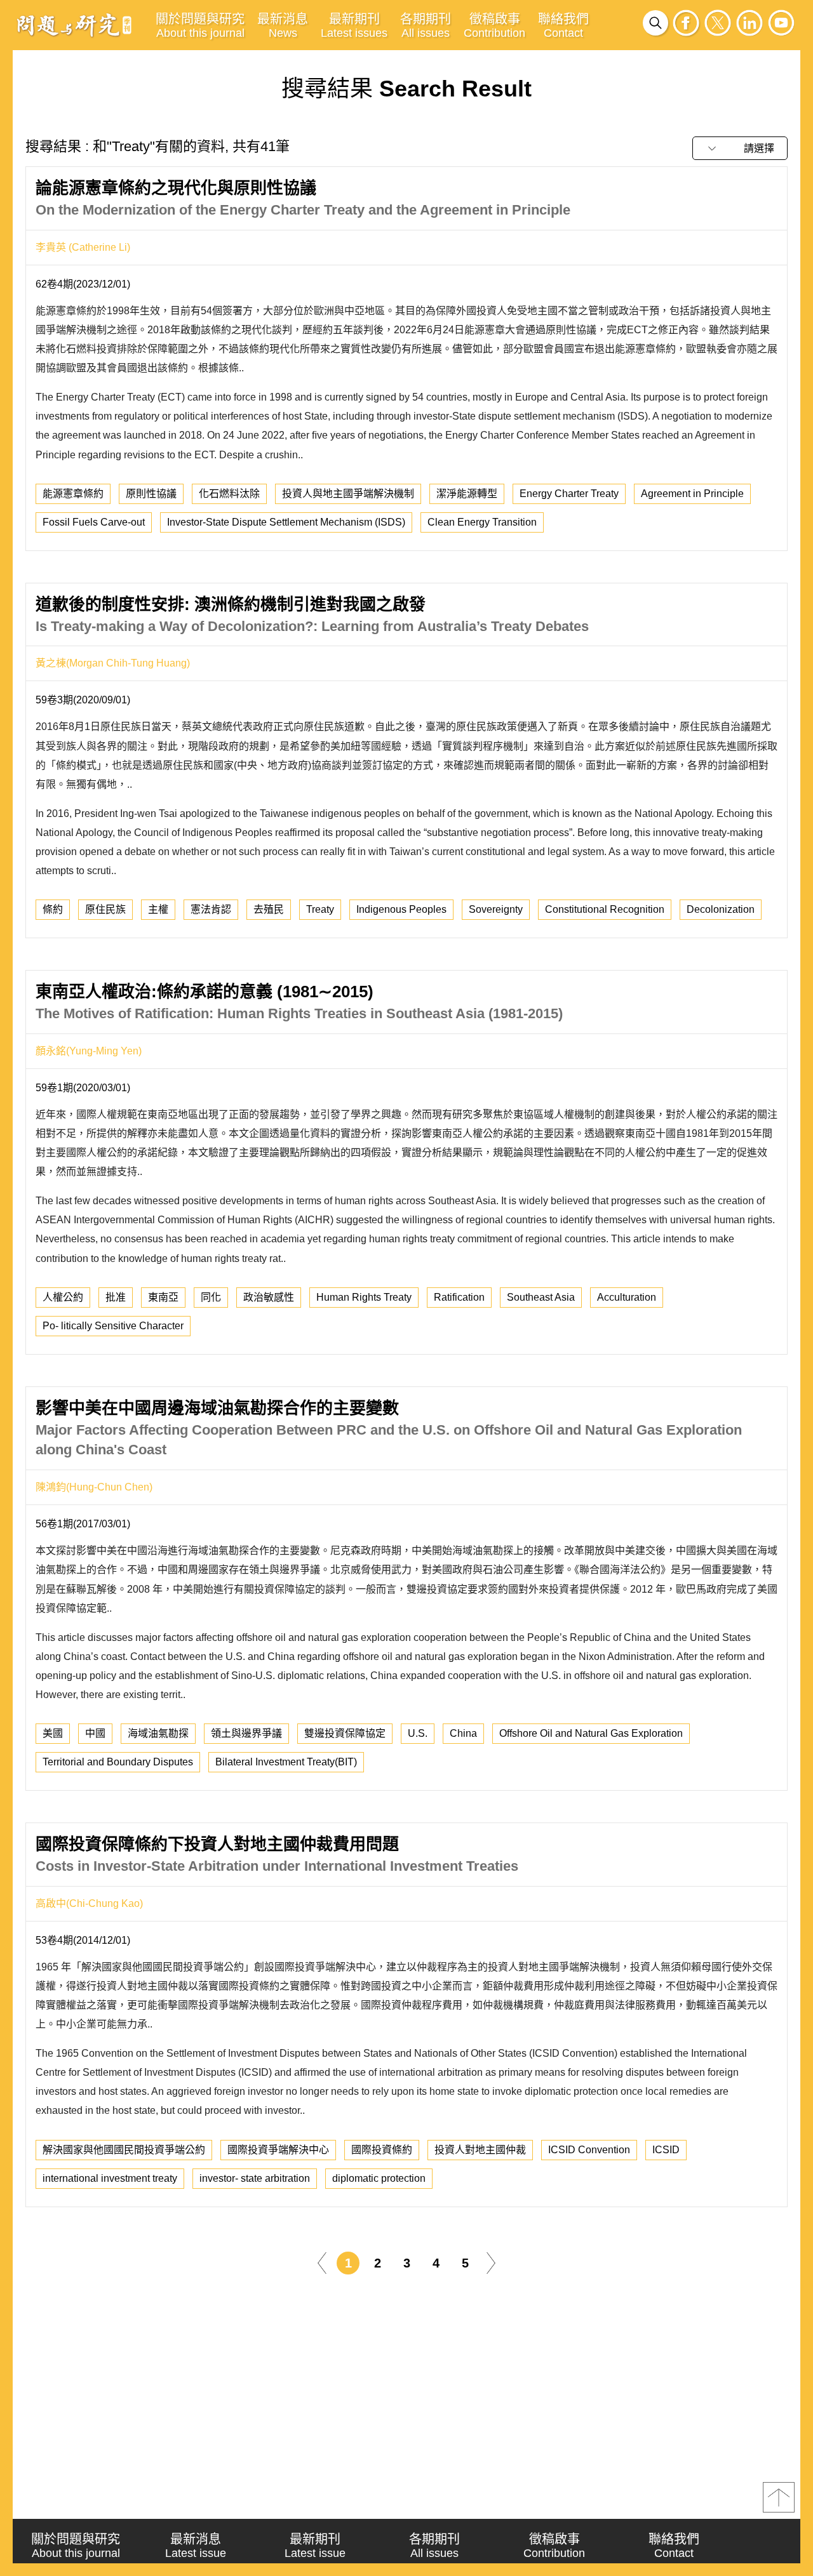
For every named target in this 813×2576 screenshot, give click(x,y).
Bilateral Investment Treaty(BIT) (286, 1762)
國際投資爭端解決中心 (278, 2150)
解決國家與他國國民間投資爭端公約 (124, 2150)
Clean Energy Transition (482, 522)
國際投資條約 (382, 2150)
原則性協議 (151, 494)
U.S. (418, 1733)
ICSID (666, 2150)
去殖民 (269, 909)
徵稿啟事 (494, 26)
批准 (116, 1297)
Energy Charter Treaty (569, 494)
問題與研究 (74, 25)
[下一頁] (491, 2262)
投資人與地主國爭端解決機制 (348, 494)
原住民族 (105, 909)
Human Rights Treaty (364, 1297)
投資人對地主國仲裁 (480, 2150)
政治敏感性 (269, 1297)
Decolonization (721, 909)
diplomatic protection (379, 2178)
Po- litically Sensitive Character (113, 1326)
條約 (53, 909)
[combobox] (740, 148)
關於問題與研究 (200, 26)
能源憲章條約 (73, 494)
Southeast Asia (541, 1297)
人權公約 (63, 1297)
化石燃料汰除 (229, 494)
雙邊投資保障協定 (345, 1733)
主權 (158, 909)
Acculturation (627, 1297)
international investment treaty (110, 2178)
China (463, 1733)
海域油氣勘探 (158, 1733)
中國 (95, 1733)
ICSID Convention (589, 2150)
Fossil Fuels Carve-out (94, 522)
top (779, 2497)
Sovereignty (496, 909)
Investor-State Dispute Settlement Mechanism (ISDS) (286, 522)
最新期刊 (354, 26)
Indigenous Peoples (401, 909)
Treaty (320, 909)
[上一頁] (322, 2262)
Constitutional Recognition (605, 909)
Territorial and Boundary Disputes (118, 1762)
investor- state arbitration (255, 2178)
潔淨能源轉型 (467, 494)
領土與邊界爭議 (246, 1733)
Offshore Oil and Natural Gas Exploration (591, 1733)
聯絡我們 (563, 26)
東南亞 (163, 1297)
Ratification (459, 1297)
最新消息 (283, 26)
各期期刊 (426, 26)
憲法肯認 (211, 909)
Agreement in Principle (692, 494)
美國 (53, 1733)
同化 (211, 1297)
